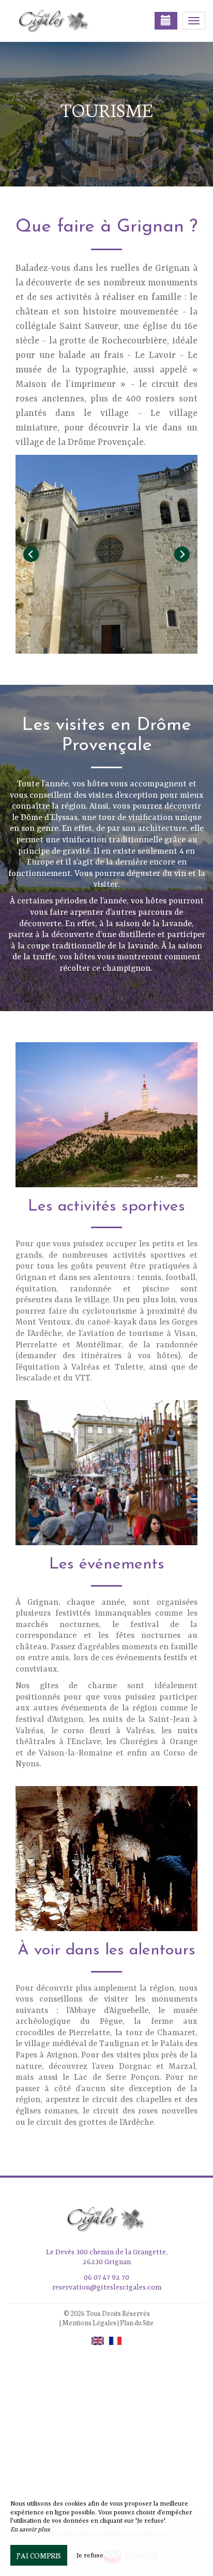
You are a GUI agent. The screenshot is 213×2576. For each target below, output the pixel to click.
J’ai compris (39, 2555)
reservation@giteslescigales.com (107, 2287)
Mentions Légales (89, 2322)
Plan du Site (137, 2322)
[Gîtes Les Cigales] (59, 21)
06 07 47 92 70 (106, 2278)
